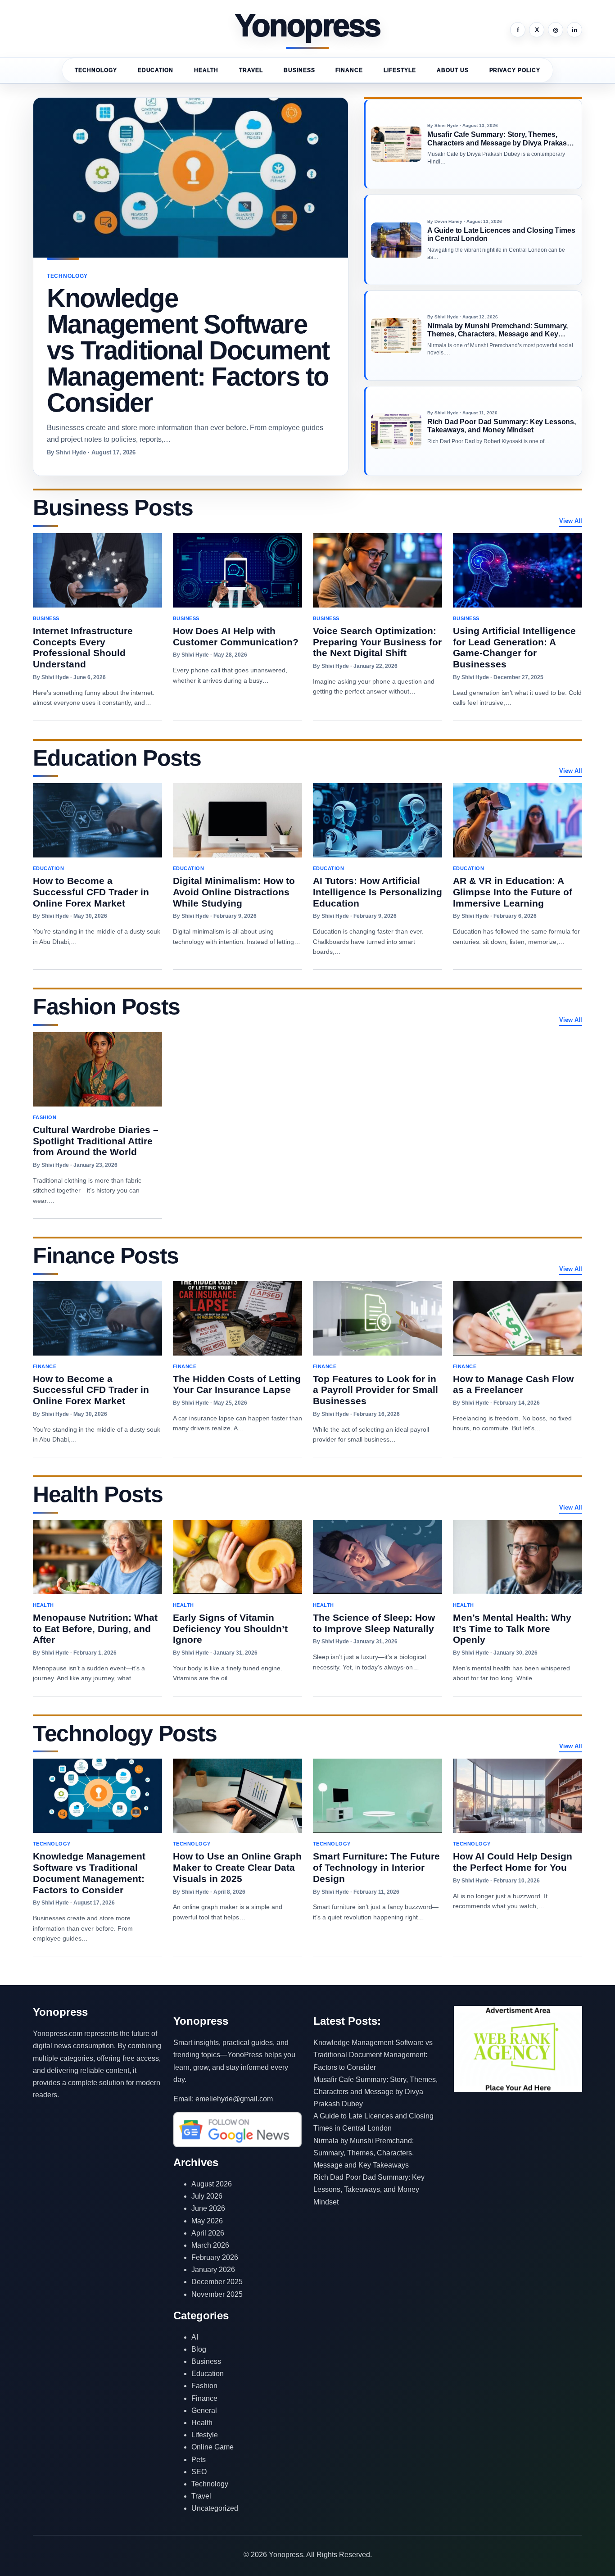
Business (299, 70)
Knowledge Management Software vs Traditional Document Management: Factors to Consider (373, 2055)
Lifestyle (400, 70)
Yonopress (308, 26)
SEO (199, 2472)
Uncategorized (215, 2508)
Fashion (204, 2386)
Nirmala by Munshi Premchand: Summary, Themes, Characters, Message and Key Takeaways (364, 2153)
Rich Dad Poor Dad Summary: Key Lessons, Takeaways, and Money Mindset (369, 2189)
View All (571, 521)
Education (156, 70)
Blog (199, 2349)
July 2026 (207, 2196)
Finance (349, 70)
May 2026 (207, 2221)
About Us (453, 70)
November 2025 (217, 2294)
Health (206, 70)
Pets (199, 2460)
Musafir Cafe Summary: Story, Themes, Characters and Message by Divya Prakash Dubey (375, 2092)
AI (195, 2337)
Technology (96, 70)
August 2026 (212, 2184)
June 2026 (208, 2208)
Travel (251, 70)
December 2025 (217, 2282)
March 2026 (210, 2245)
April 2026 (208, 2233)
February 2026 (215, 2257)
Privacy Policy (515, 70)
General (204, 2410)
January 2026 (213, 2270)
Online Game (213, 2447)
